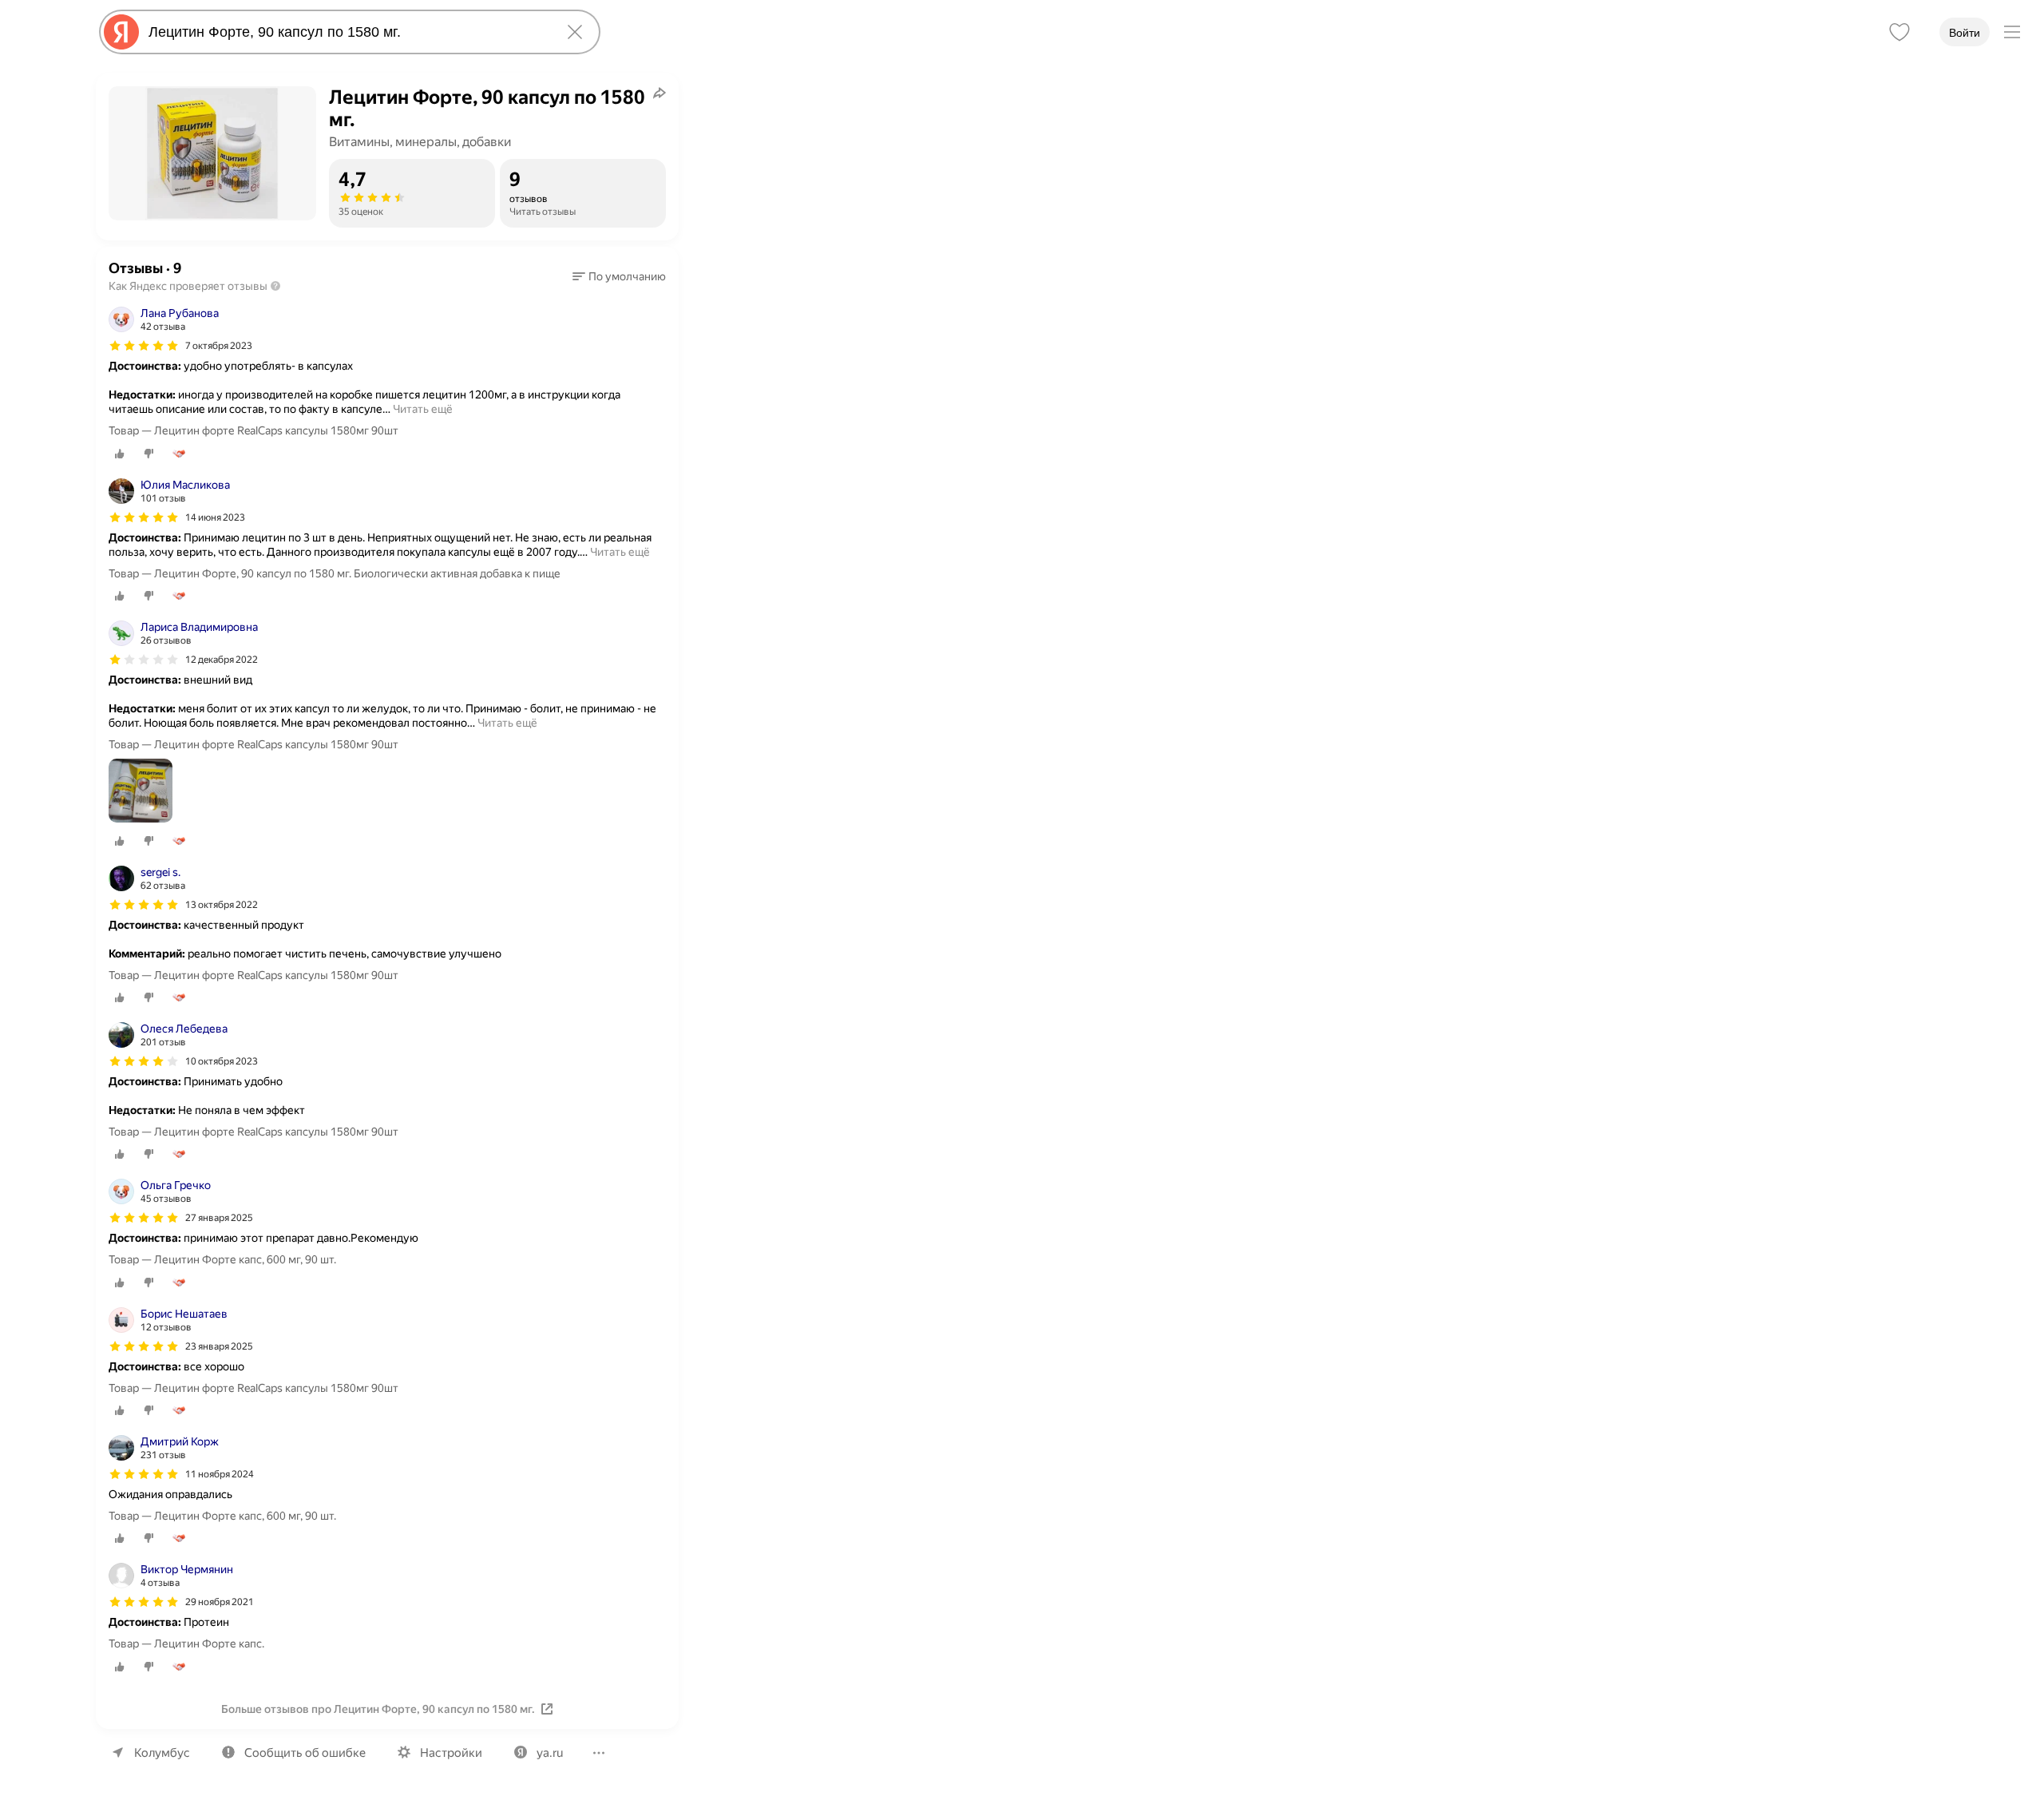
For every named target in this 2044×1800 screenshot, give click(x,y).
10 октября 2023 (222, 1061)
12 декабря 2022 (222, 660)
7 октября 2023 (219, 346)
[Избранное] (1899, 32)
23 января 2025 (219, 1346)
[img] (144, 346)
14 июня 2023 (215, 517)
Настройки (451, 1753)
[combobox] (347, 32)
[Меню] (2012, 32)
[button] (619, 276)
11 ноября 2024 (220, 1474)
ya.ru (550, 1753)
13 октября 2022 (222, 905)
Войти (1965, 33)
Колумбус (162, 1753)
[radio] (120, 454)
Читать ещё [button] (423, 409)
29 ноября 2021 (220, 1602)
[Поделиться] (660, 93)
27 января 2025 (219, 1218)
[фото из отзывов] (141, 792)
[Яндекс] (121, 32)
